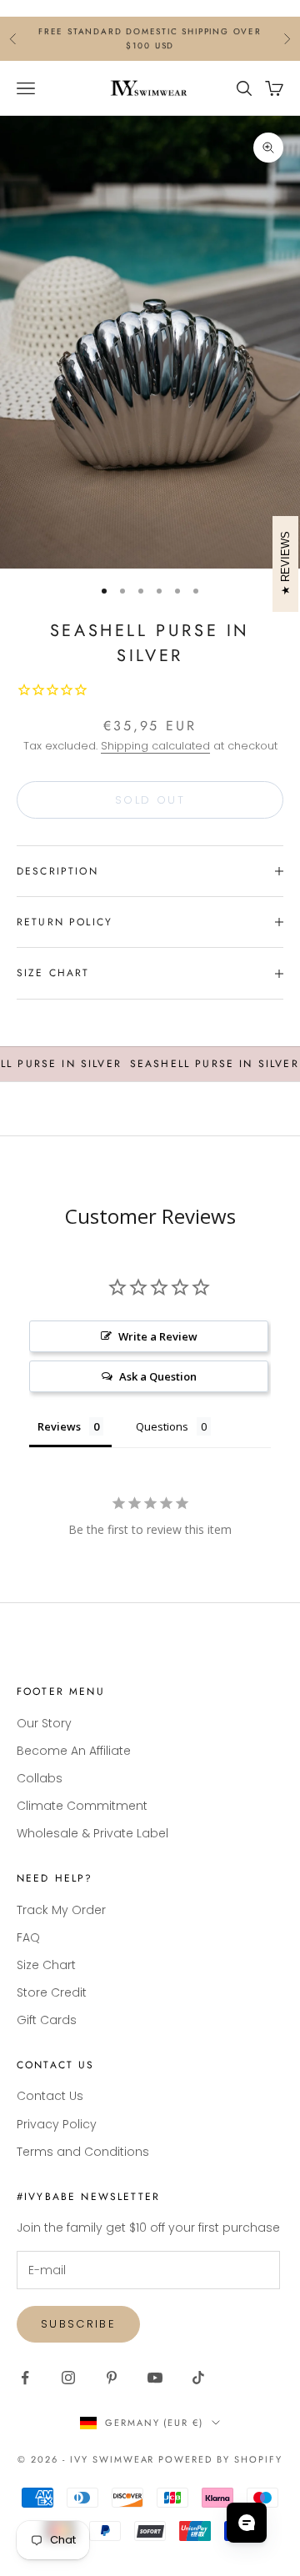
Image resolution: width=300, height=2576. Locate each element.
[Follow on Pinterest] (112, 2378)
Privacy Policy (57, 2124)
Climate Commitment (82, 1806)
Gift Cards (47, 2020)
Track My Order (61, 1910)
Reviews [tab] (59, 1426)
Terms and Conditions (83, 2152)
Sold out (150, 800)
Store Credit (52, 1992)
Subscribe (78, 2324)
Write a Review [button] (158, 1336)
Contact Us (50, 2096)
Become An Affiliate (74, 1751)
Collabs (40, 1778)
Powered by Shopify (220, 2459)
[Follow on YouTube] (155, 2378)
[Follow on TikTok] (198, 2378)
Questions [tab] (162, 1426)
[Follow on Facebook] (25, 2378)
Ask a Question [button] (158, 1376)
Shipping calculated (155, 746)
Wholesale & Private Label (92, 1833)
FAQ (28, 1937)
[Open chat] (247, 2523)
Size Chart (46, 1965)
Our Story (44, 1723)
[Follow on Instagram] (68, 2378)
